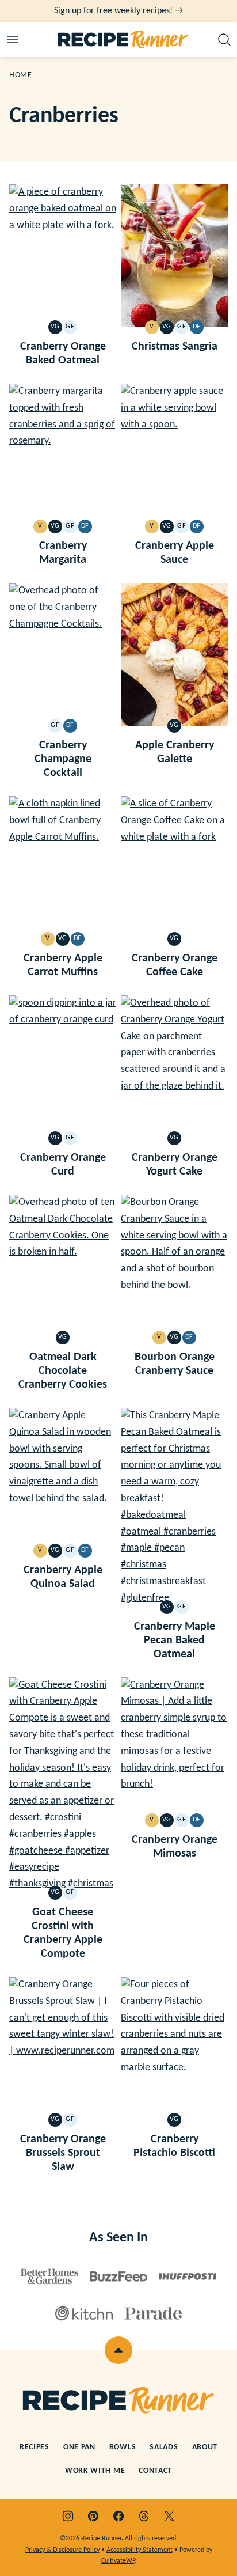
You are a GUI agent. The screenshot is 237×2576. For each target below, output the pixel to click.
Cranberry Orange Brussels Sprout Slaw (63, 2153)
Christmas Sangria (175, 347)
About (205, 2447)
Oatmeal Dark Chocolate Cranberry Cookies (63, 1371)
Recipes (35, 2447)
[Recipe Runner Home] (123, 40)
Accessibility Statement (139, 2550)
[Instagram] (68, 2516)
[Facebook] (118, 2516)
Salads (164, 2447)
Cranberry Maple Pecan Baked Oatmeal (175, 1641)
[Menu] (13, 40)
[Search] (224, 40)
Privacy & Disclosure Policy (62, 2550)
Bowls (123, 2447)
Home (21, 75)
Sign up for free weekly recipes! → (118, 11)
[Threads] (144, 2516)
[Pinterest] (93, 2516)
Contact (155, 2471)
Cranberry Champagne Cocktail (63, 759)
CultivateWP (118, 2561)
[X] (169, 2516)
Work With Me (95, 2471)
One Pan (79, 2447)
